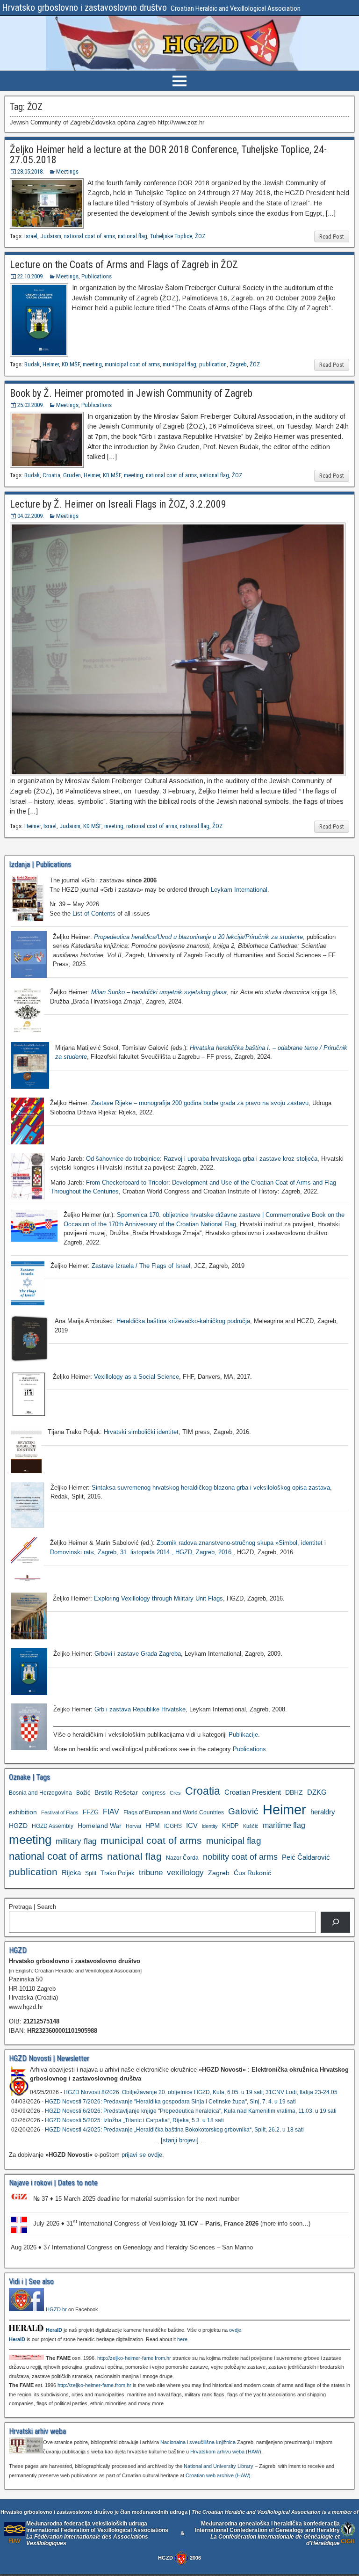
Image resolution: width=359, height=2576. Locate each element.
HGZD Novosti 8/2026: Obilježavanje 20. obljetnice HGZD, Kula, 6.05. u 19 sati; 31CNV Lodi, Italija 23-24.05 (201, 2092)
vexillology (185, 1873)
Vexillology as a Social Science (136, 1377)
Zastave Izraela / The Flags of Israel (141, 1266)
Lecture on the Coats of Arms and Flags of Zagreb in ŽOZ (124, 265)
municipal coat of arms (132, 364)
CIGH (348, 2541)
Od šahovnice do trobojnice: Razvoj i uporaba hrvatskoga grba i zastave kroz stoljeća (202, 1159)
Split (91, 1873)
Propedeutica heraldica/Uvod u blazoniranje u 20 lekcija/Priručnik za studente (198, 937)
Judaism (51, 236)
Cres (175, 1793)
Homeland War (100, 1826)
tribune (151, 1873)
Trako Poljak (118, 1873)
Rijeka (71, 1873)
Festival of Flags (60, 1812)
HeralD (54, 2330)
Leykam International (239, 890)
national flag (133, 236)
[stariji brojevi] (180, 2140)
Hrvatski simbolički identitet (141, 1432)
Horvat (133, 1826)
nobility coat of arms (240, 1857)
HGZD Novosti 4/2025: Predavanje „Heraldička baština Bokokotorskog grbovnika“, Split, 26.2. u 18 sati (174, 2130)
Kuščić (251, 1826)
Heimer (51, 364)
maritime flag (284, 1825)
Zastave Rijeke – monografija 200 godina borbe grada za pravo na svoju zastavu (200, 1103)
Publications (97, 276)
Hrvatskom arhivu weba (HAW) (226, 2452)
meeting (92, 364)
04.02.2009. (31, 516)
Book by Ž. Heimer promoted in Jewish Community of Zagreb (131, 393)
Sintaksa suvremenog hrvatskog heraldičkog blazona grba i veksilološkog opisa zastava (211, 1488)
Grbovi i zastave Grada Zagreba (138, 1654)
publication (213, 364)
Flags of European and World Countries (174, 1812)
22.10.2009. (31, 276)
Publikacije (243, 1735)
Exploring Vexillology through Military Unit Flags (158, 1598)
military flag (76, 1841)
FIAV (111, 1812)
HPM (153, 1826)
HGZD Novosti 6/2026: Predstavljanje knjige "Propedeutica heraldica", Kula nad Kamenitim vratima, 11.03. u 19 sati (191, 2111)
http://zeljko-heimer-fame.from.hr (134, 2358)
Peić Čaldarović (306, 1857)
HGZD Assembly (53, 1826)
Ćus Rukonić (252, 1873)
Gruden (72, 475)
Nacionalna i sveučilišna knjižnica (198, 2442)
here (182, 2339)
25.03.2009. (31, 405)
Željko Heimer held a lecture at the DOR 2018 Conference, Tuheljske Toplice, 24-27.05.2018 (168, 155)
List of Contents (94, 913)
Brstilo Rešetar (116, 1792)
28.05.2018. (31, 171)
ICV (192, 1825)
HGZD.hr (56, 2309)
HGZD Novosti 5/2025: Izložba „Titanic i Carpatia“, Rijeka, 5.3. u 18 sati (134, 2120)
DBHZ (294, 1793)
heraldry (323, 1812)
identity (210, 1826)
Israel (31, 236)
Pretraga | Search (32, 1907)
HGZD (18, 1826)
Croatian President (253, 1792)
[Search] (335, 1922)
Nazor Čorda (182, 1858)
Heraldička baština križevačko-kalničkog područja (183, 1321)
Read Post (332, 236)
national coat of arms (90, 236)
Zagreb (238, 364)
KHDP (230, 1826)
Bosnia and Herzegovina (40, 1793)
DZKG (317, 1792)
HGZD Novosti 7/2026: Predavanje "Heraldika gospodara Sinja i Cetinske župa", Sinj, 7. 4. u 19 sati (170, 2102)
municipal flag (179, 364)
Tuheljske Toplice (171, 236)
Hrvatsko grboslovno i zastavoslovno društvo (84, 7)
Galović (243, 1811)
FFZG (91, 1812)
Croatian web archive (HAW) (218, 2475)
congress (154, 1793)
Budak (32, 364)
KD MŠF (71, 364)
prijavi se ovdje (142, 2155)
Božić (83, 1793)
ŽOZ (200, 236)
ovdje (235, 2330)
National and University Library (219, 2466)
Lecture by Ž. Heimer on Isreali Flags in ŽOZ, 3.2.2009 (118, 504)
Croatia (51, 475)
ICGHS (173, 1826)
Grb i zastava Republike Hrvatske (140, 1709)
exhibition (23, 1812)
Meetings (67, 171)
